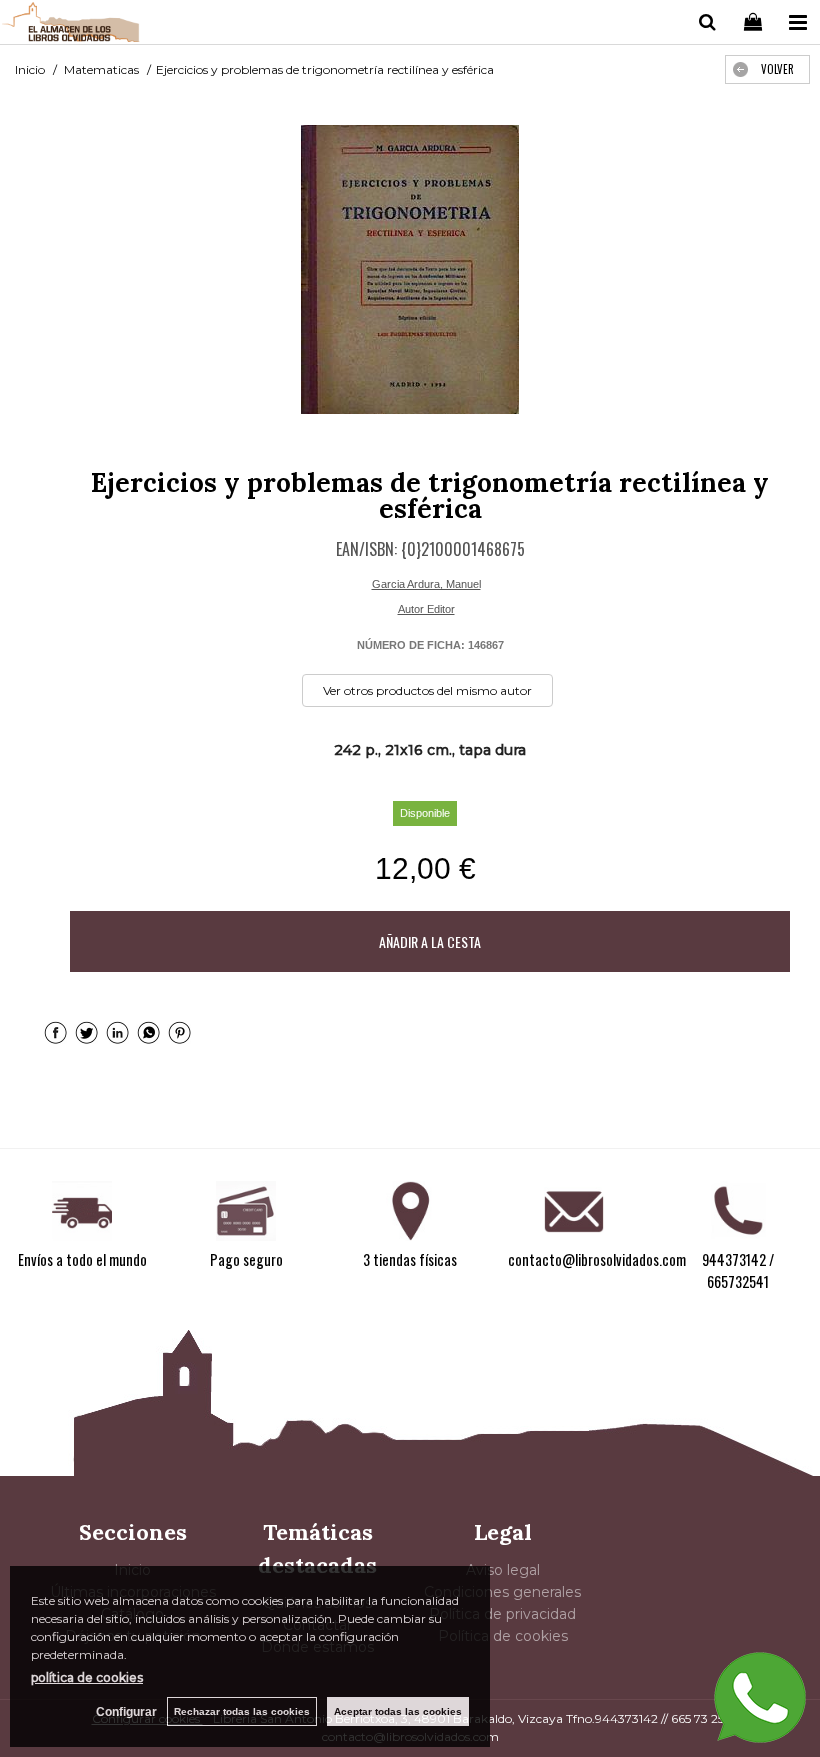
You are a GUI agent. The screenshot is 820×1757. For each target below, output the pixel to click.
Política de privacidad (502, 1614)
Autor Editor (426, 609)
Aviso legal (503, 1570)
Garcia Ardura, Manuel (426, 584)
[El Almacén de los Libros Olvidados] (71, 25)
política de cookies (87, 1677)
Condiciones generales (502, 1592)
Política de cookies (503, 1636)
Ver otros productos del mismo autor (427, 690)
